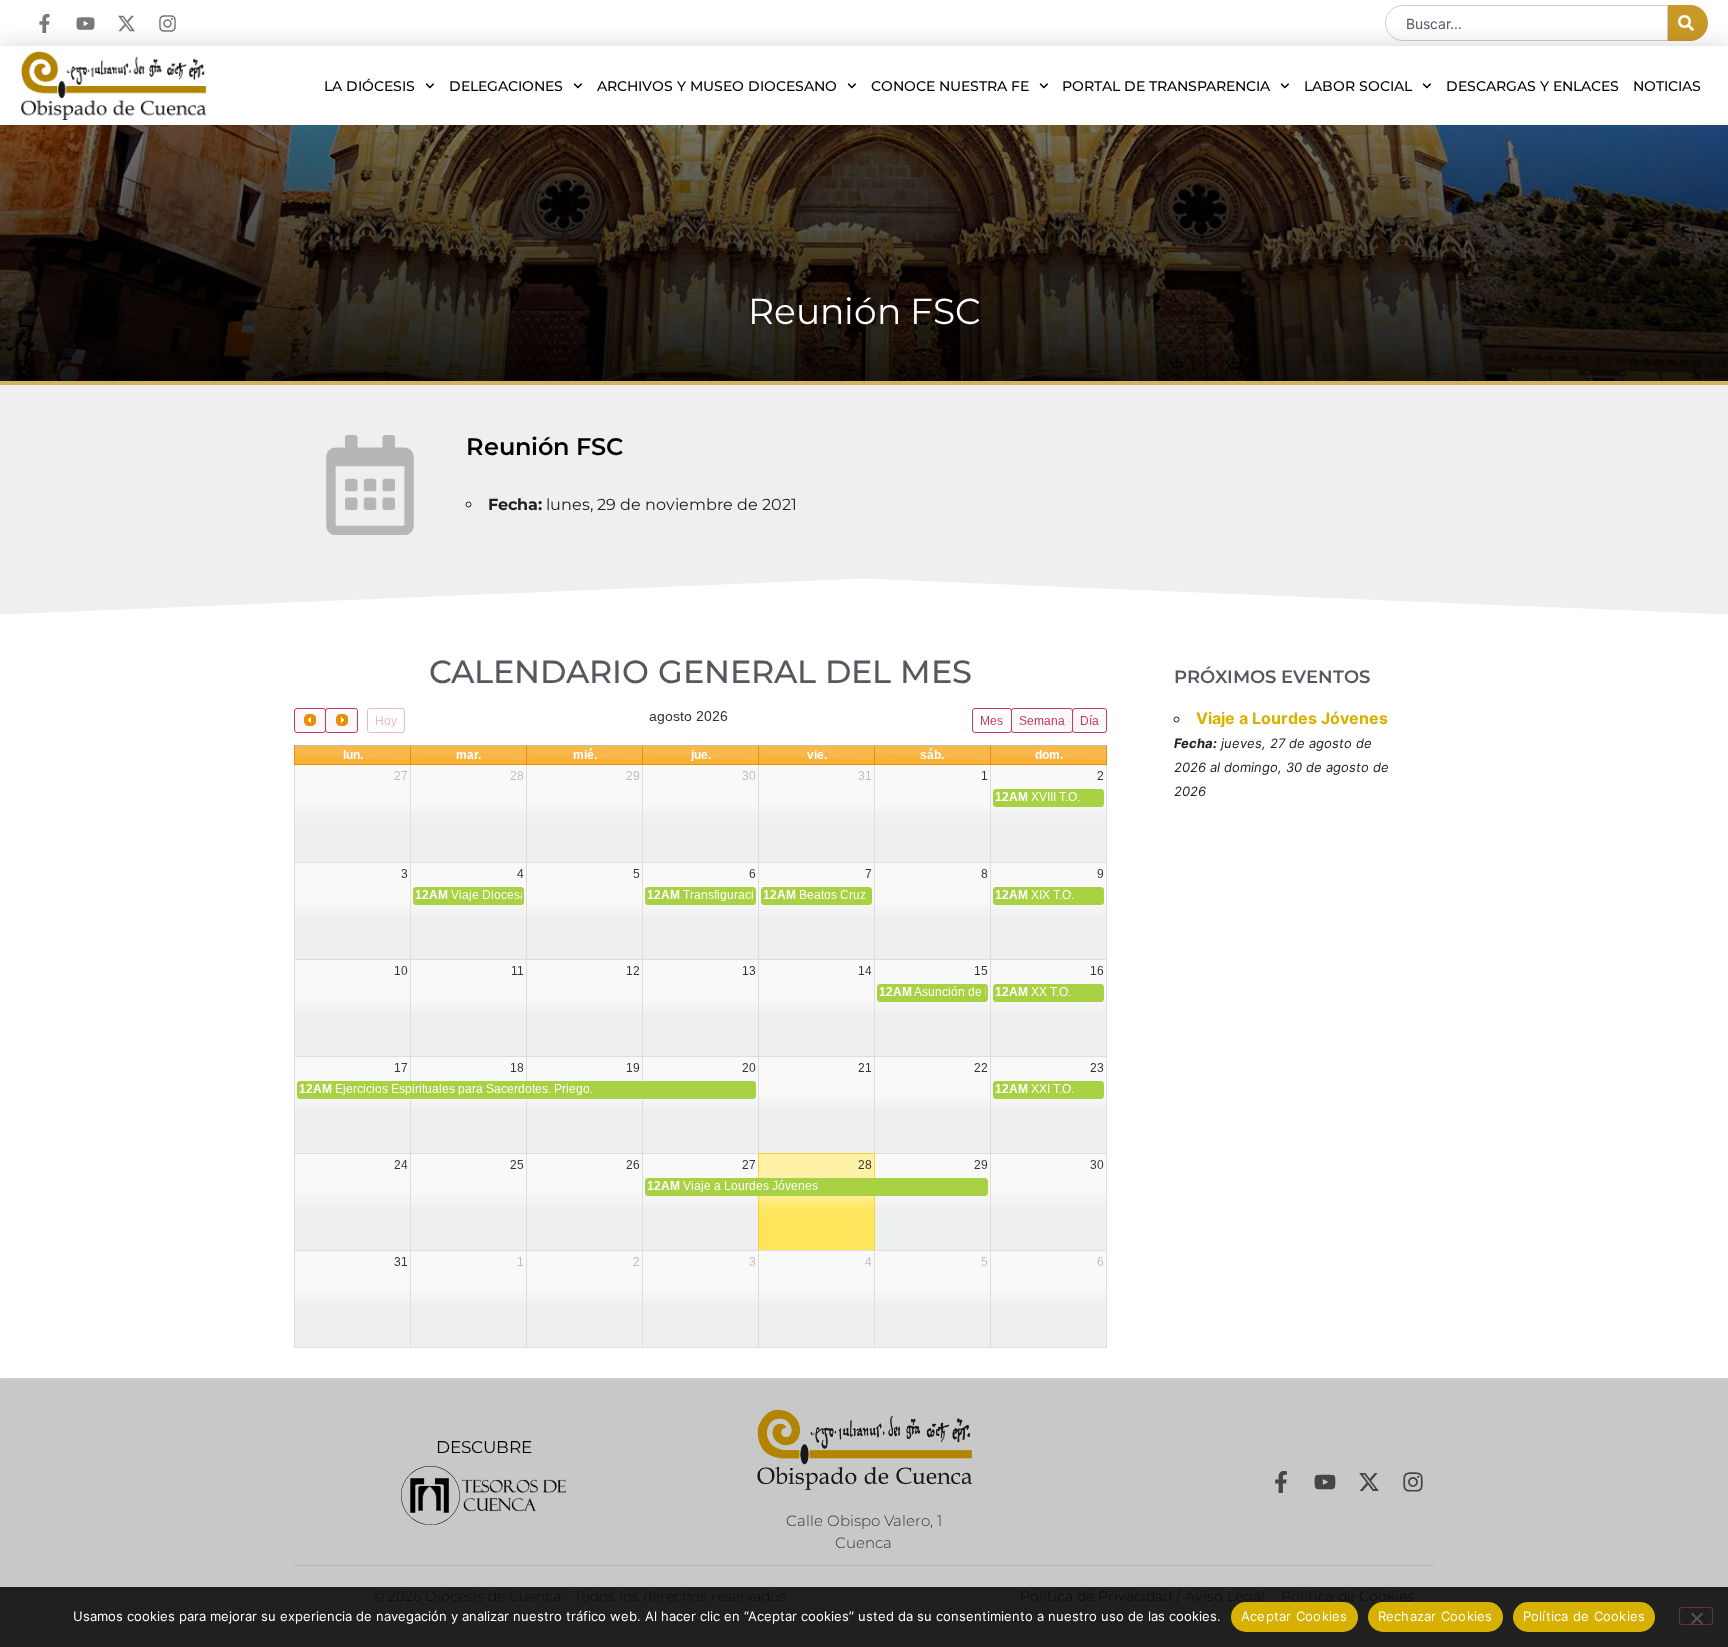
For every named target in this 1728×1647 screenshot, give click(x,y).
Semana (1042, 721)
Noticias (1667, 86)
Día (1089, 721)
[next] (341, 720)
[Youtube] (85, 23)
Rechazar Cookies (1435, 1616)
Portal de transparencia (1166, 86)
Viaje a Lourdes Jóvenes (1292, 718)
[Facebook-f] (44, 23)
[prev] (310, 720)
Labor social (1358, 86)
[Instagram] (167, 23)
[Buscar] (1688, 23)
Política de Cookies (1584, 1616)
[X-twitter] (126, 23)
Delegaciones (506, 86)
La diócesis (369, 86)
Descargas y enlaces (1532, 86)
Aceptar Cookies (1294, 1616)
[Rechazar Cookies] (1696, 1616)
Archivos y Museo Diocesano (717, 86)
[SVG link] (483, 1495)
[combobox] (1526, 23)
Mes (991, 721)
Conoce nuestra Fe (950, 86)
